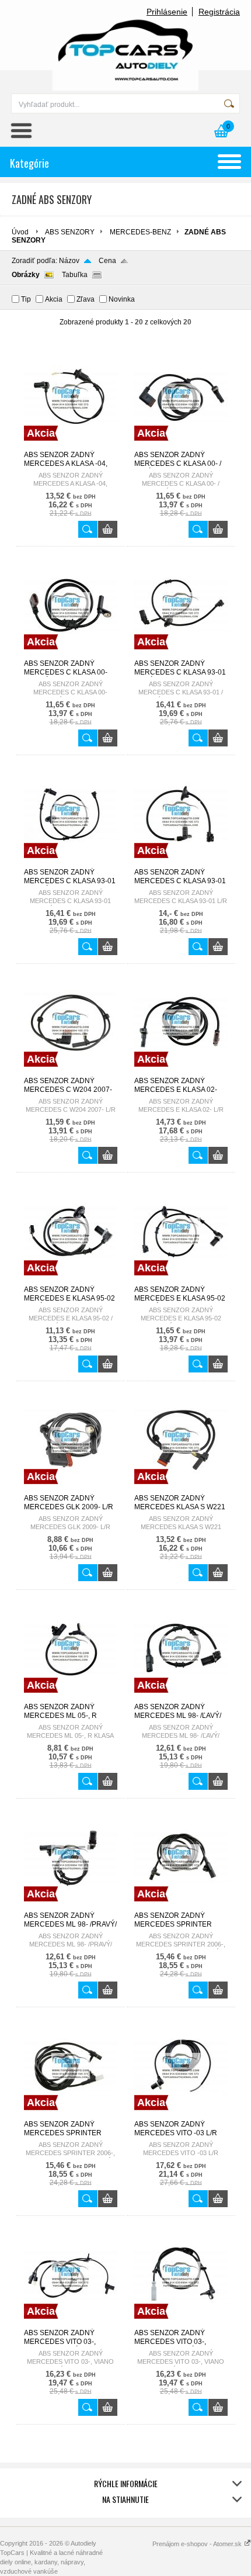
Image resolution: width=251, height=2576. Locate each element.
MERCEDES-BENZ (140, 232)
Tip (26, 299)
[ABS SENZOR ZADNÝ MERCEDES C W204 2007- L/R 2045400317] (71, 1071)
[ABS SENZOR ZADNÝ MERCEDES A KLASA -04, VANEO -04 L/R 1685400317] (71, 445)
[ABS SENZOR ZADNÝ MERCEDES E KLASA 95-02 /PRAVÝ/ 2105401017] (181, 1280)
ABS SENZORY (70, 232)
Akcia (54, 299)
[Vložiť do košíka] (108, 529)
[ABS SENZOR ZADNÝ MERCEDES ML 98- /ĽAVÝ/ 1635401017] (181, 1697)
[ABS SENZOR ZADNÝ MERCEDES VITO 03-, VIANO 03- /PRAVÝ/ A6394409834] (181, 2323)
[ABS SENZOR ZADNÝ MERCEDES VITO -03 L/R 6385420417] (181, 2115)
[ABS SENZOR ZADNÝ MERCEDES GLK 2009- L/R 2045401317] (71, 1489)
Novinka (122, 299)
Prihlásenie (167, 12)
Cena (107, 261)
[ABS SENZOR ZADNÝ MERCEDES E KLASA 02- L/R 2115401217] (181, 1071)
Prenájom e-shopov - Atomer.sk (198, 2544)
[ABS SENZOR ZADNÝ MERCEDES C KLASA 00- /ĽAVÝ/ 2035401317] (181, 445)
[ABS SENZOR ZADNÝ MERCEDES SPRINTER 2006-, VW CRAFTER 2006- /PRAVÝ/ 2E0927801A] (71, 2115)
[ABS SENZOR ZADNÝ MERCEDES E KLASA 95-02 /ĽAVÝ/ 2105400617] (71, 1280)
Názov (69, 261)
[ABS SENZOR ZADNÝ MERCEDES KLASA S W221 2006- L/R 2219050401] (181, 1489)
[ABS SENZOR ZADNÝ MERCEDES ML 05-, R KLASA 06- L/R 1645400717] (71, 1697)
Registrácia (219, 12)
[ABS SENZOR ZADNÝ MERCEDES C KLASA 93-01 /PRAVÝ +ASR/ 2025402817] (71, 863)
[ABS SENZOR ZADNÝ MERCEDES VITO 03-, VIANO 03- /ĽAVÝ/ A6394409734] (71, 2323)
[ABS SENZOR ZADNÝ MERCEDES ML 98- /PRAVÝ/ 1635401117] (71, 1906)
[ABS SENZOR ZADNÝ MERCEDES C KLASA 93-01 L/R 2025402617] (181, 863)
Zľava (86, 299)
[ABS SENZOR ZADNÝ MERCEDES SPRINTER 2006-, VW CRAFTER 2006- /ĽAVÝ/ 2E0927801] (181, 1906)
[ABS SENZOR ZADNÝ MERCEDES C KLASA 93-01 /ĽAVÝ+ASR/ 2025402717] (181, 654)
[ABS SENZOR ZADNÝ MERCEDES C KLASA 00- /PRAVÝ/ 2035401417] (71, 654)
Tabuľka (75, 275)
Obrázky (26, 275)
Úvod (20, 232)
